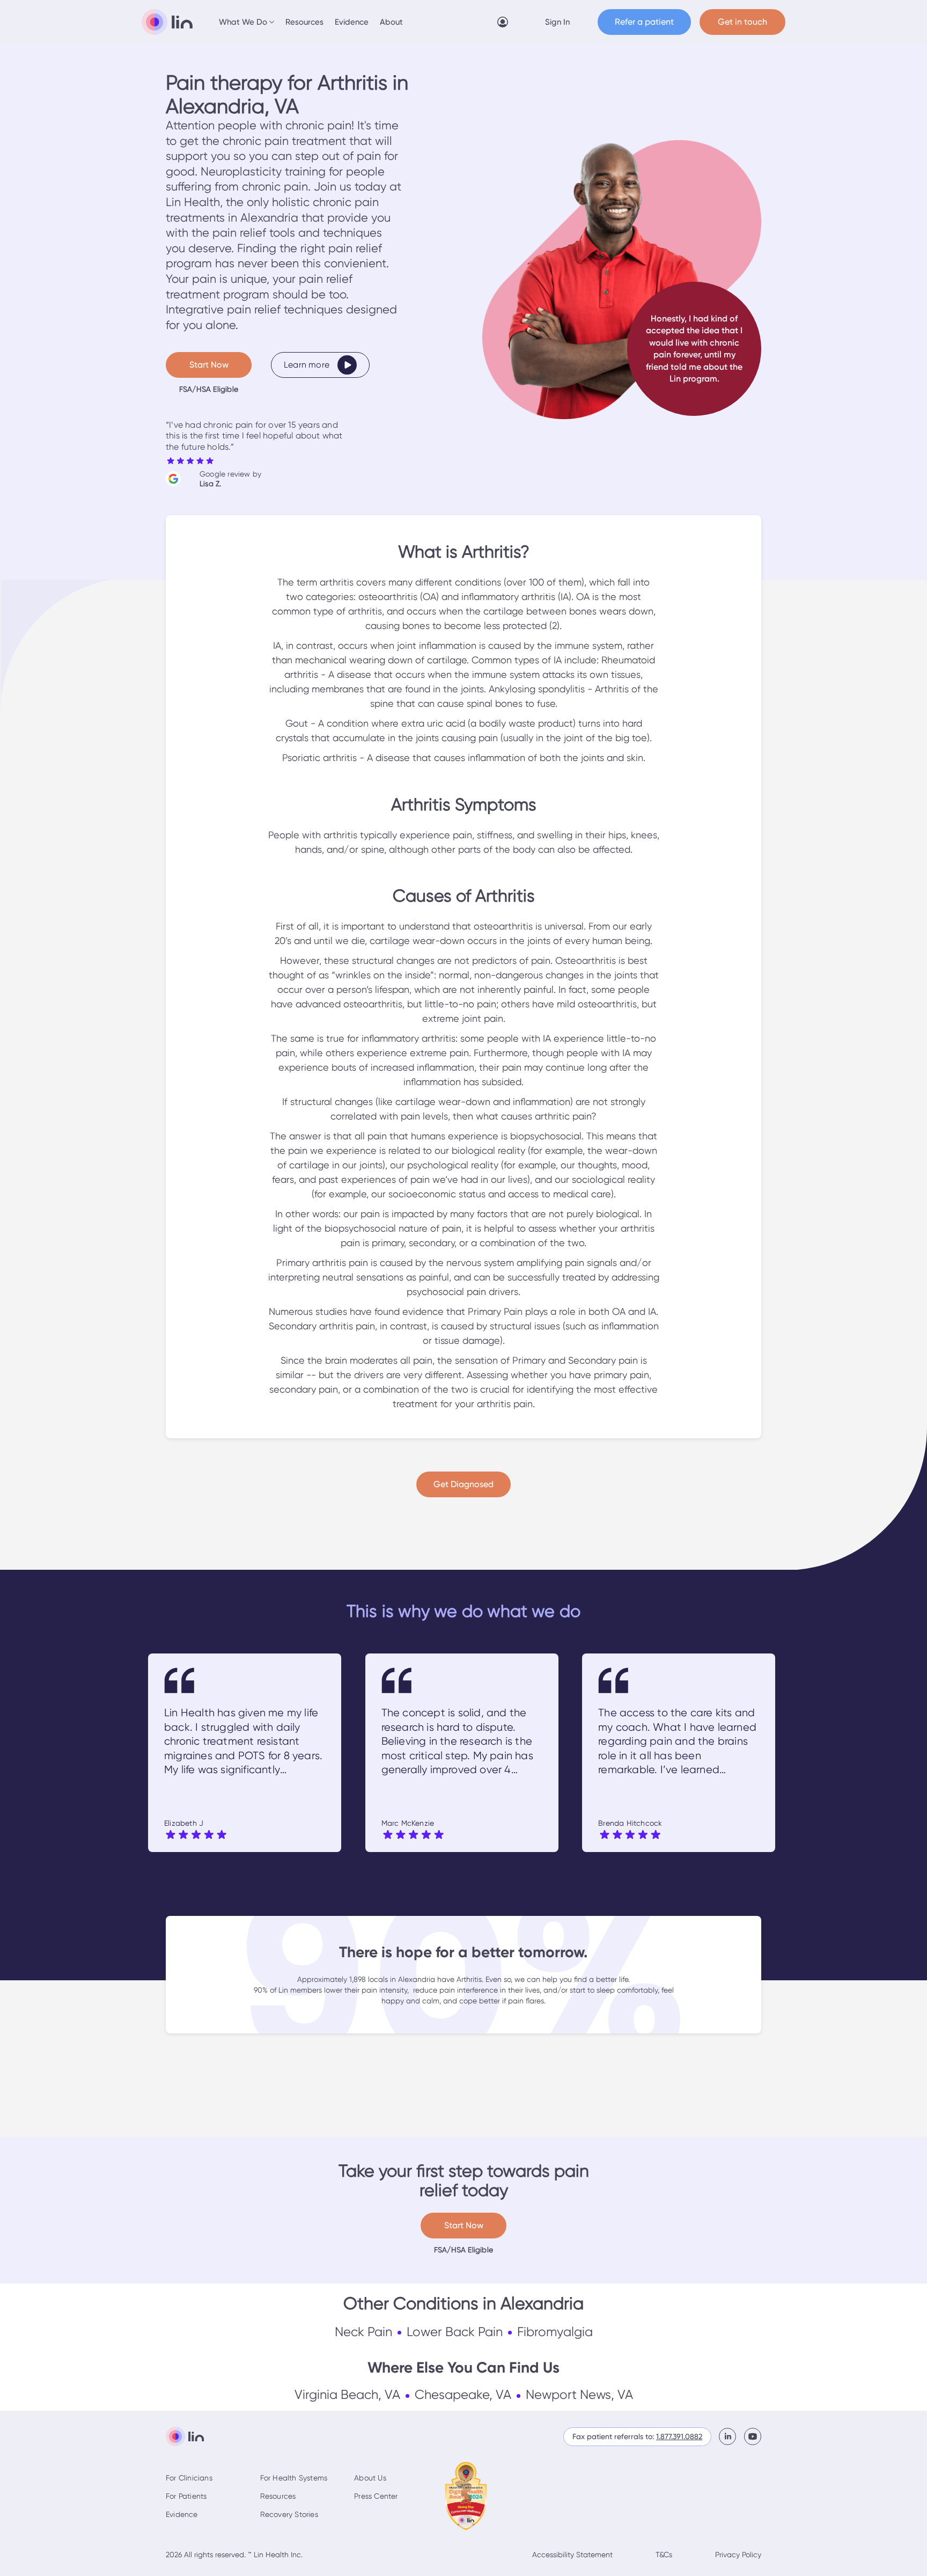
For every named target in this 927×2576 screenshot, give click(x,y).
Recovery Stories (289, 2514)
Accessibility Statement (572, 2555)
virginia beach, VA (347, 2395)
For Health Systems (294, 2478)
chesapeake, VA (463, 2395)
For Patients (186, 2496)
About (391, 22)
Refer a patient (644, 22)
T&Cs (664, 2555)
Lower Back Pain (455, 2332)
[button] (247, 22)
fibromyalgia (555, 2332)
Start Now (209, 365)
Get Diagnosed (464, 1484)
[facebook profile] (731, 2436)
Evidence (352, 22)
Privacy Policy (738, 2555)
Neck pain (363, 2332)
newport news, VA (579, 2395)
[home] (167, 22)
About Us (370, 2478)
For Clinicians (189, 2478)
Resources (304, 22)
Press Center (376, 2496)
